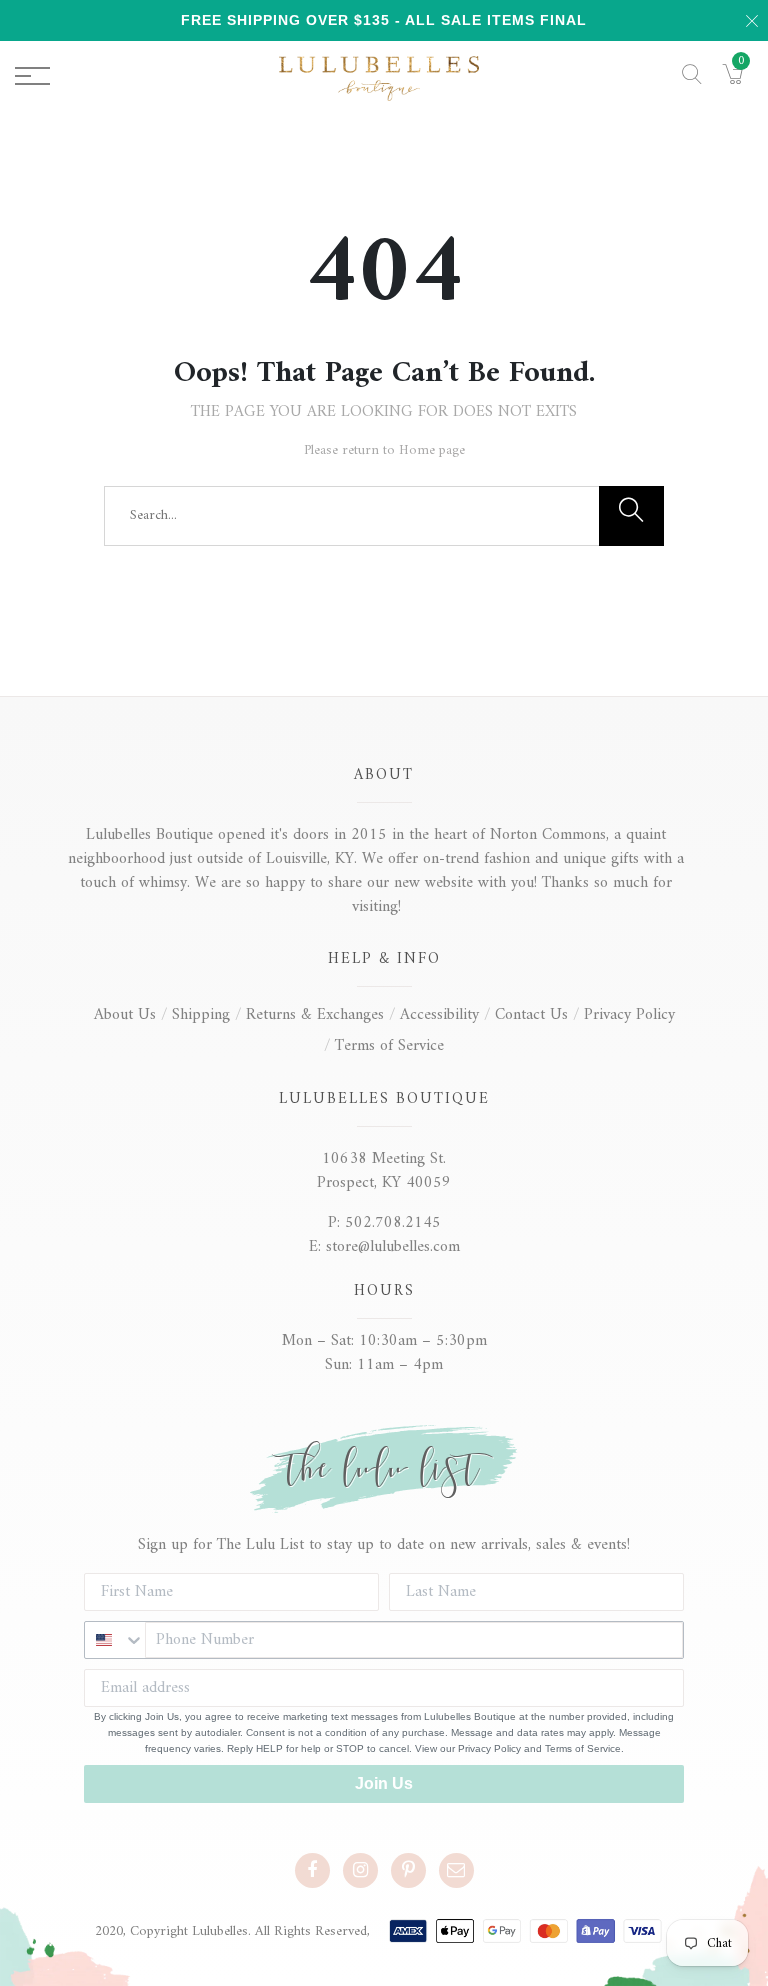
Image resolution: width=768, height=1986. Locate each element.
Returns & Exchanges (315, 1015)
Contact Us (531, 1015)
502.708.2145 (393, 1223)
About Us (125, 1015)
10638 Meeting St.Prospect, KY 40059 (384, 1171)
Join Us (384, 1783)
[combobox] (115, 1640)
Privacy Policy (629, 1015)
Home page (432, 450)
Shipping (201, 1015)
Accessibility (439, 1015)
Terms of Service (389, 1046)
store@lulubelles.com (393, 1247)
